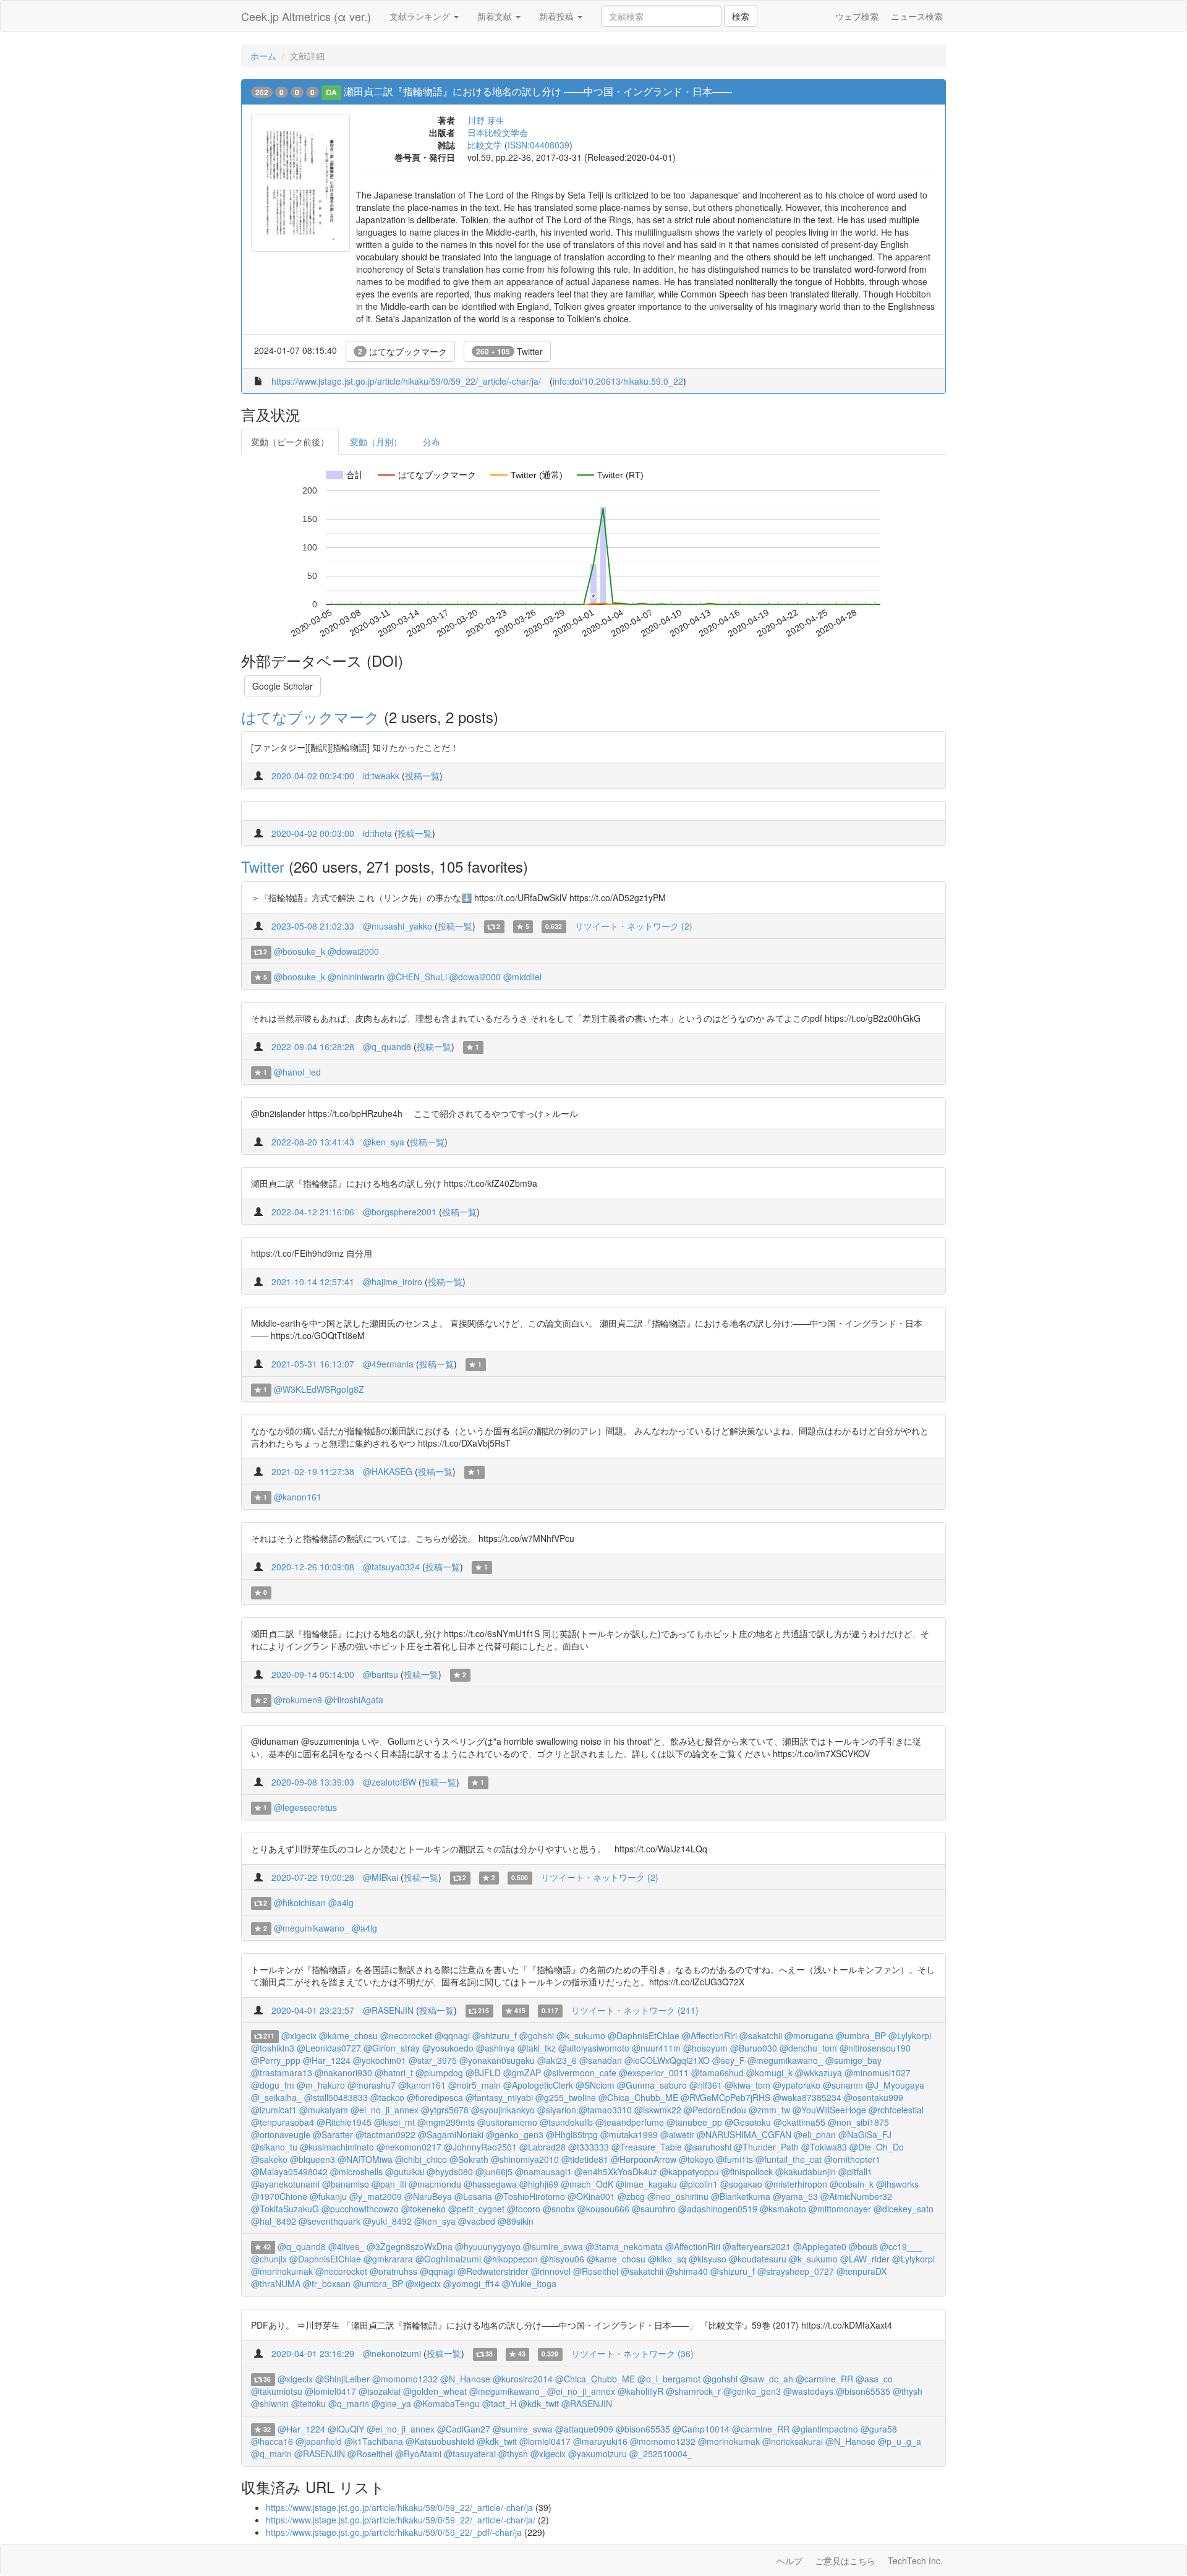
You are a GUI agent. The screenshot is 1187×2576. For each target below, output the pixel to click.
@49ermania (388, 1364)
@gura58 (879, 2429)
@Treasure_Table (647, 2147)
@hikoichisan (300, 1902)
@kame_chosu (348, 2035)
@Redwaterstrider (493, 2271)
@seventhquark (330, 2221)
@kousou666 (603, 2209)
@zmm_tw (769, 2110)
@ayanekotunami (285, 2184)
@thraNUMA (276, 2283)
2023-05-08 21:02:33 (313, 926)
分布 (432, 442)
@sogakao (741, 2184)
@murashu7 (372, 2085)
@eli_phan (815, 2134)
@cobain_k (852, 2184)
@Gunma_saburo (652, 2085)
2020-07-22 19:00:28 (313, 1877)
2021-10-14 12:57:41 (313, 1282)
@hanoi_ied (297, 1072)
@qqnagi (452, 2035)
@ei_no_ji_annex (385, 2110)
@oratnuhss (394, 2271)
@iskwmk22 (658, 2110)
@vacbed (477, 2221)
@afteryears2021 (757, 2246)
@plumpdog (439, 2073)
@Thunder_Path (766, 2147)
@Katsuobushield (440, 2441)
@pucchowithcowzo (360, 2209)
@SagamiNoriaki (451, 2134)
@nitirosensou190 (875, 2048)
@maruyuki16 (600, 2441)
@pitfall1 (855, 2172)
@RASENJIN (388, 2010)
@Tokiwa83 (824, 2147)
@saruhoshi (708, 2147)
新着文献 (496, 16)
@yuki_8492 (387, 2221)
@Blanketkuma (741, 2196)
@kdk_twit (539, 2403)
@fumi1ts (734, 2159)
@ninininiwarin (356, 977)
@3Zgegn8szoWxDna (410, 2246)
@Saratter (333, 2134)
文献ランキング (421, 16)
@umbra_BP (861, 2035)
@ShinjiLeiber (342, 2379)
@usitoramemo (507, 2122)
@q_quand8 (387, 1046)
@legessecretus (305, 1807)
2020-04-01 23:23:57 (313, 2010)
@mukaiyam (324, 2110)
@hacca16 (272, 2441)
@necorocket (406, 2035)
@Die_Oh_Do (877, 2147)
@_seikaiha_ (276, 2097)
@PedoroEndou (715, 2110)
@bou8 (863, 2246)
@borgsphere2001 (400, 1212)
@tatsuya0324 (391, 1567)
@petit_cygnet (476, 2209)
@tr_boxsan (327, 2283)
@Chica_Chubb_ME (638, 2097)
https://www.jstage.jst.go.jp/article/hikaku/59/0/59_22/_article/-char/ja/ (406, 381)
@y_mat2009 (376, 2196)
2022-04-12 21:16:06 (313, 1212)
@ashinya (496, 2048)
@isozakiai (380, 2391)
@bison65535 (863, 2391)
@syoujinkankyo (503, 2110)
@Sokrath (469, 2159)
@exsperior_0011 (654, 2073)
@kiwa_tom (747, 2085)
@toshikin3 (273, 2048)
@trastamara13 (282, 2073)
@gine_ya (391, 2403)
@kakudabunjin (806, 2172)
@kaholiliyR (640, 2391)
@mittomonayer (840, 2209)
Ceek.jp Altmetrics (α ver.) (306, 16)
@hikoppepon (511, 2259)
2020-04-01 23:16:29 (313, 2353)
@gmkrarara (388, 2259)
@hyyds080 (450, 2172)
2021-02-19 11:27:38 (313, 1471)
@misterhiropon (796, 2184)
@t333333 (589, 2147)
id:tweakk (381, 776)
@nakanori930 (343, 2073)
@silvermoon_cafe (580, 2073)
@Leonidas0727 (329, 2048)
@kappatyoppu (689, 2172)
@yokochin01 (380, 2060)
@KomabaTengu (447, 2403)
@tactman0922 (385, 2134)
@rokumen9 (298, 1700)
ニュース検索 (917, 16)
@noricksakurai (793, 2441)
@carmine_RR (824, 2379)
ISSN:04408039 (538, 145)
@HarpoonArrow (644, 2159)
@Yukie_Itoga (529, 2283)
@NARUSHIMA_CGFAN (744, 2134)
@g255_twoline (566, 2097)
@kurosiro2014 (523, 2379)
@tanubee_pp (694, 2122)
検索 (741, 16)
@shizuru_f (495, 2035)
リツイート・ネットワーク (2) (634, 926)
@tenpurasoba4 (283, 2122)
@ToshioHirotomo (530, 2196)
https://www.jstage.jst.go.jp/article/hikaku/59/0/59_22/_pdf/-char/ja (394, 2532)
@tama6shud (717, 2073)
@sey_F (729, 2060)
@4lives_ (346, 2246)
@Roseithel (596, 2271)
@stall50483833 (336, 2097)
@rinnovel (551, 2271)
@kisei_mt (394, 2122)
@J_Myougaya (895, 2085)
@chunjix (269, 2259)
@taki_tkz (537, 2048)
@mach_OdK (587, 2184)
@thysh (908, 2391)
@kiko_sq (667, 2259)
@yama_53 (795, 2196)
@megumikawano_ (312, 1928)
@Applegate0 (820, 2246)
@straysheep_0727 (796, 2271)
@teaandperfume (630, 2122)
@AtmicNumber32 (856, 2196)
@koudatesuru (758, 2259)
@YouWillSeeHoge (829, 2110)
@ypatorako (797, 2085)
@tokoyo (696, 2159)
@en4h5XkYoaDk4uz (616, 2172)
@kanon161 (298, 1497)
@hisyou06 (562, 2259)
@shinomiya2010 (525, 2159)
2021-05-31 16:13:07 (313, 1364)
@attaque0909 (584, 2429)
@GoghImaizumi (448, 2259)
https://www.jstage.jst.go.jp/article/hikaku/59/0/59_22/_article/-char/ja (399, 2507)
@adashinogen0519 (718, 2209)
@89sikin (516, 2221)
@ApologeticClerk (538, 2085)
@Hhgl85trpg (572, 2134)
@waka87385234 (807, 2097)
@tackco (387, 2097)
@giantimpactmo (825, 2429)
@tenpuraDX (862, 2271)
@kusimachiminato (337, 2147)
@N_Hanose (465, 2379)
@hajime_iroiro (393, 1282)
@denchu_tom (808, 2048)
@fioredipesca (435, 2097)
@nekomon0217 (409, 2147)
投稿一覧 (422, 776)
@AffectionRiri (709, 2035)
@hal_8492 (274, 2221)
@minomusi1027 (878, 2073)
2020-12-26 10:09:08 (313, 1567)
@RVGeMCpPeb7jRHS (725, 2097)
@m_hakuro (321, 2085)
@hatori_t (394, 2073)
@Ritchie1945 (344, 2122)
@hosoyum (705, 2048)
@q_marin (349, 2403)
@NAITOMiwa (365, 2159)
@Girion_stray (392, 2048)
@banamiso (346, 2184)
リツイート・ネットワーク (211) (635, 2010)
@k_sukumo (581, 2035)
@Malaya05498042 (289, 2172)
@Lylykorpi (910, 2035)
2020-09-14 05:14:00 (313, 1674)
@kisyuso (708, 2259)
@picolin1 (699, 2184)
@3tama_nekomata (624, 2246)
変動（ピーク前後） (290, 442)
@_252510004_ (661, 2454)
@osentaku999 (874, 2097)
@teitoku (308, 2403)
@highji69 (539, 2184)
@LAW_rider (865, 2259)
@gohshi (537, 2035)
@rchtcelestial (896, 2110)
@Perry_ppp (276, 2060)
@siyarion (557, 2110)
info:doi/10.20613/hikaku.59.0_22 (618, 381)
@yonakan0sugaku (497, 2060)
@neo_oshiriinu (678, 2196)
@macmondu (435, 2184)
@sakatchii (761, 2035)
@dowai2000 (353, 951)
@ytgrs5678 (445, 2110)
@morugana (809, 2035)
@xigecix (299, 2035)
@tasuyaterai (470, 2454)
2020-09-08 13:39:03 (313, 1782)
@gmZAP (522, 2073)
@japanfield (319, 2441)
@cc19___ (901, 2246)
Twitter (509, 351)
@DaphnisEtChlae (644, 2035)
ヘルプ (789, 2561)
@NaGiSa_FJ (865, 2134)
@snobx (559, 2209)
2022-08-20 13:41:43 (313, 1142)
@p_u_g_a (900, 2441)
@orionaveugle (281, 2134)
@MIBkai (381, 1877)
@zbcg (631, 2196)
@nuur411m (656, 2048)
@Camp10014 (701, 2429)
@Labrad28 (542, 2147)
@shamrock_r (693, 2391)
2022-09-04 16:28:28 (313, 1046)
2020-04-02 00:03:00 (313, 833)
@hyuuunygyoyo (488, 2246)
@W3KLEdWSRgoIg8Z (319, 1389)
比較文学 (485, 145)
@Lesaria (473, 2196)
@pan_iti (389, 2184)
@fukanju (328, 2196)
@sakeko (269, 2159)
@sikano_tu (274, 2147)
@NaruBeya (428, 2196)
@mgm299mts (446, 2122)
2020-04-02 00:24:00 (313, 776)
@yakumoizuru (598, 2454)
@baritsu (381, 1674)
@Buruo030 (754, 2048)
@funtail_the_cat (789, 2159)
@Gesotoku (748, 2122)
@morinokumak (282, 2271)
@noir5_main (474, 2085)
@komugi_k (769, 2073)
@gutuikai (405, 2172)
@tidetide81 (585, 2159)
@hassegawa (490, 2184)
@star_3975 (433, 2060)
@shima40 (687, 2271)
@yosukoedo (448, 2048)
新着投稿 (558, 16)
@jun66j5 (494, 2172)
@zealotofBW (389, 1782)
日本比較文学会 (498, 132)
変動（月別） (376, 442)
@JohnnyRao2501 (480, 2147)
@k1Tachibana (374, 2441)
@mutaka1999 (629, 2134)
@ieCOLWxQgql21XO (667, 2060)
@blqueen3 (313, 2159)
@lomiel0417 (330, 2391)
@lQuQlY (346, 2429)
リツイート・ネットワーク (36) (632, 2353)
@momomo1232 (405, 2379)
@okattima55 (799, 2122)
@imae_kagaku (646, 2184)
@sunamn (843, 2085)
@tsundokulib (566, 2122)
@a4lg (341, 1902)
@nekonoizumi (392, 2353)
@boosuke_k (300, 951)
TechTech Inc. (915, 2561)
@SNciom (595, 2085)
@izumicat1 (274, 2110)
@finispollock (747, 2172)
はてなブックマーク (402, 351)
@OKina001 (591, 2196)
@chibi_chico (421, 2159)
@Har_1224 (327, 2060)
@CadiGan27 (464, 2429)
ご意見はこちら (845, 2561)
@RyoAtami (418, 2454)
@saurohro (654, 2209)
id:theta (377, 833)
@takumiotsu (277, 2391)
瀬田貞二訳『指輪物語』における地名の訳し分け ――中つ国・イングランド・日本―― (538, 91)
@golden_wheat (435, 2391)
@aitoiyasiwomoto (594, 2048)
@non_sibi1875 (858, 2122)
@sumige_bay (853, 2060)
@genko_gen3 (515, 2134)
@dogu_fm (273, 2085)
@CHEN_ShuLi (417, 977)
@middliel (522, 977)
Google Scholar (283, 686)
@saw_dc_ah (767, 2379)
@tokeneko (423, 2209)
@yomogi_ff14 (471, 2283)
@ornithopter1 (852, 2159)
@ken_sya (384, 1142)
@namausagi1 (543, 2172)
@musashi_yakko (398, 926)
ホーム (263, 56)
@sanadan (601, 2060)
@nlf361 (706, 2085)
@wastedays (808, 2391)
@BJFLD (483, 2073)
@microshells (356, 2172)
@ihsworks (897, 2184)
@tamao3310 (605, 2110)
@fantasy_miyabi (499, 2097)
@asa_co (874, 2379)
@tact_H (499, 2403)
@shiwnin (270, 2403)
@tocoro (524, 2209)
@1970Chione (279, 2196)
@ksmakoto (783, 2209)
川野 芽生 (486, 120)
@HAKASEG (388, 1471)
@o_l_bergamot (669, 2379)
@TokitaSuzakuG (285, 2209)
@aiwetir (677, 2134)
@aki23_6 (557, 2060)
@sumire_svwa (553, 2246)
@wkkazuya (819, 2073)
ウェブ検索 (857, 16)
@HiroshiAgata (354, 1700)
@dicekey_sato (904, 2209)
